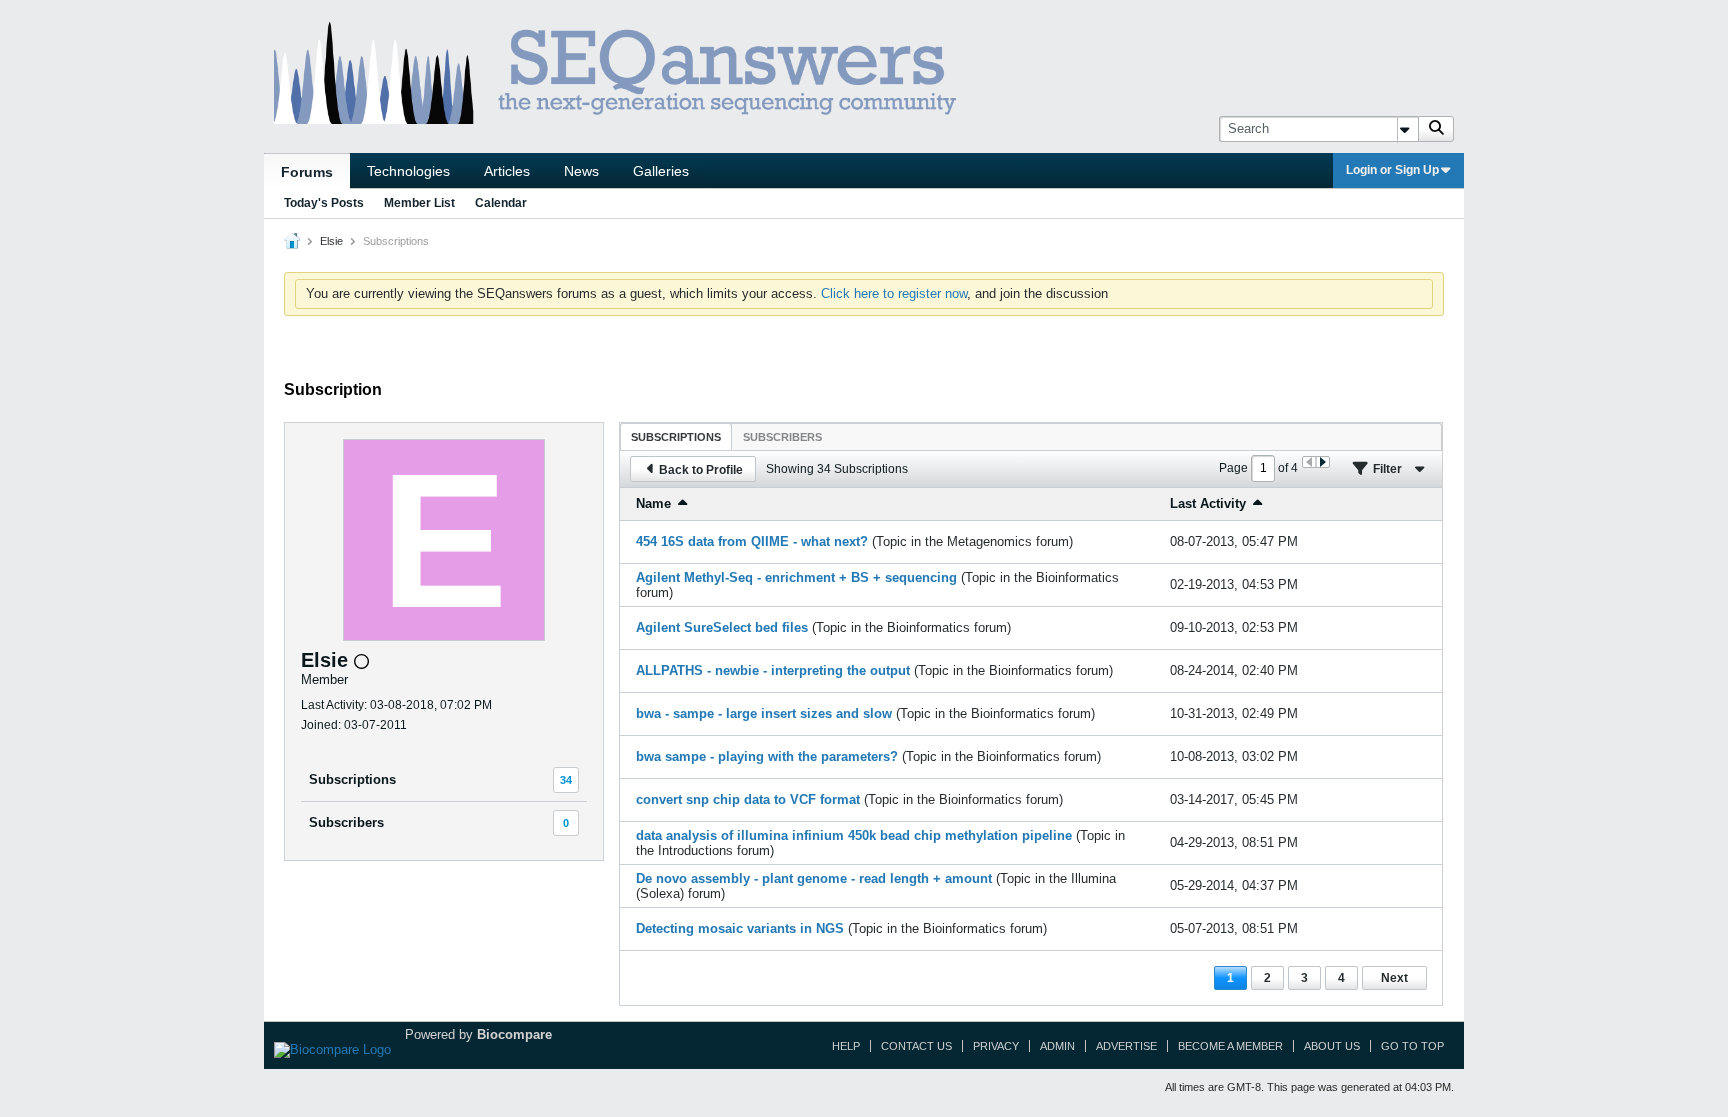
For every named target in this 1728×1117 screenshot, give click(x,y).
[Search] (1436, 129)
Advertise (1126, 1046)
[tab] (676, 436)
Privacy (996, 1046)
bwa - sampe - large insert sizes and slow (764, 713)
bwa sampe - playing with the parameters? (767, 756)
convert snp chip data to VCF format (748, 799)
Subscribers (346, 822)
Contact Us (916, 1046)
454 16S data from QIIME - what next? (752, 541)
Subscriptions (352, 779)
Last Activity (1208, 503)
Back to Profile (701, 470)
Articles (507, 171)
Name (653, 503)
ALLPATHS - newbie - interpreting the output (773, 670)
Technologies (408, 171)
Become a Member (1230, 1046)
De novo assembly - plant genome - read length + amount (814, 878)
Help (846, 1046)
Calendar (501, 203)
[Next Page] (1322, 462)
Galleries (661, 171)
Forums (307, 172)
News (581, 171)
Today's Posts (324, 203)
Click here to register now (894, 293)
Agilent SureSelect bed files (722, 627)
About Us (1332, 1046)
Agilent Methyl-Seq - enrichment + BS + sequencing (796, 577)
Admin (1057, 1046)
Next (1394, 978)
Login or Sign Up (1392, 170)
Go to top (1412, 1046)
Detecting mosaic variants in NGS (740, 928)
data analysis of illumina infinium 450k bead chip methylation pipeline (854, 835)
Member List (419, 203)
